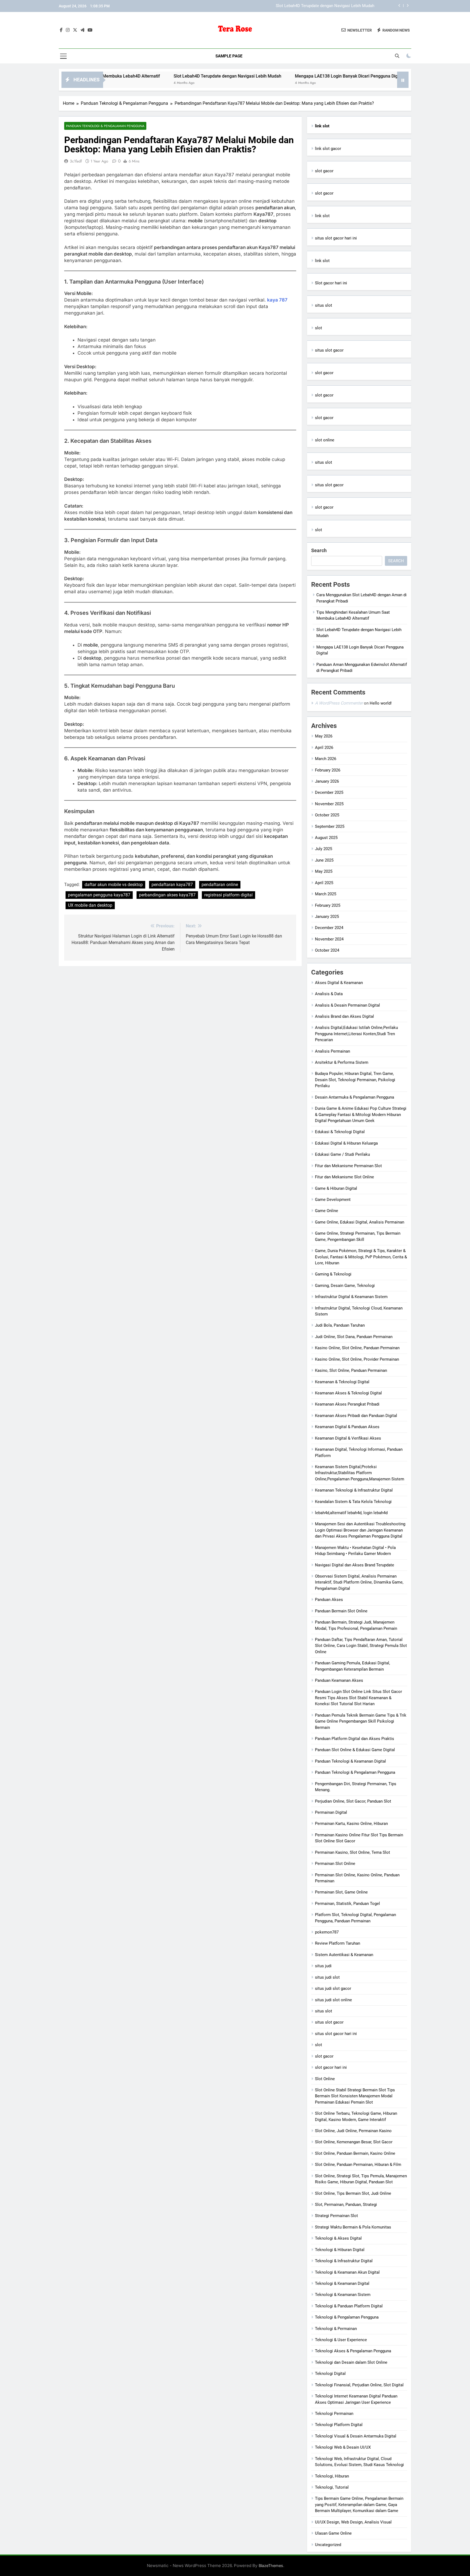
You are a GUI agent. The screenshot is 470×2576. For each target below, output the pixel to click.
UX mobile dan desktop (90, 905)
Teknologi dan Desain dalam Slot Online (351, 2362)
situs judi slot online (333, 2000)
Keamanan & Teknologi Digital (342, 1382)
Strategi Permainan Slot (336, 2216)
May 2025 (324, 871)
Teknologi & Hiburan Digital (340, 2250)
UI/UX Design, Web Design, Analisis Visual (353, 2522)
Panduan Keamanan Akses (339, 1680)
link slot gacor (328, 149)
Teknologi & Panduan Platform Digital (349, 2306)
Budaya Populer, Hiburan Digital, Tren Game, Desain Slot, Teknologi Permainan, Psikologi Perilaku (355, 1080)
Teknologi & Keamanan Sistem (343, 2295)
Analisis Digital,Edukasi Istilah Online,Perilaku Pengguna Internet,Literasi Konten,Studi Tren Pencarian (356, 1034)
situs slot (324, 305)
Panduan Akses (329, 1600)
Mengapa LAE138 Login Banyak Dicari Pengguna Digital (324, 6)
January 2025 (327, 917)
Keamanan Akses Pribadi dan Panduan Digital (356, 1416)
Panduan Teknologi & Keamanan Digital (350, 1761)
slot (319, 328)
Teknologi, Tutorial (332, 2487)
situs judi (323, 1966)
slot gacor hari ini (331, 2067)
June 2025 (324, 860)
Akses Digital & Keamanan (339, 983)
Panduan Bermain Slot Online (341, 1611)
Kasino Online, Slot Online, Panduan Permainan (357, 1348)
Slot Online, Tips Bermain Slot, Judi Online (353, 2193)
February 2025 (328, 905)
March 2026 (326, 759)
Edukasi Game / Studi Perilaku (342, 1154)
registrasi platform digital (228, 895)
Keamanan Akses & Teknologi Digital (348, 1393)
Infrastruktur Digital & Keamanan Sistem (351, 1297)
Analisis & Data (329, 994)
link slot (322, 216)
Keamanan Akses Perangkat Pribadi (347, 1404)
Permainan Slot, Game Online (341, 1892)
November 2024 (329, 939)
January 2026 (327, 781)
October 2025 (327, 815)
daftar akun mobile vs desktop (114, 885)
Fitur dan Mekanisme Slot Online (344, 1177)
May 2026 (324, 736)
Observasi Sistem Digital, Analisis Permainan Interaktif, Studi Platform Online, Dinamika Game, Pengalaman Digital (359, 1582)
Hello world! (381, 703)
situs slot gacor (329, 350)
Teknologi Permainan (334, 2414)
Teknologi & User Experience (341, 2340)
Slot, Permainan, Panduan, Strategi (346, 2205)
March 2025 (326, 894)
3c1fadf (76, 161)
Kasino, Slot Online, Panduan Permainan (351, 1370)
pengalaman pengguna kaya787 (99, 895)
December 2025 (329, 792)
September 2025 (330, 826)
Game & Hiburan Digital (336, 1188)
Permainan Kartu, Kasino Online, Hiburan (351, 1824)
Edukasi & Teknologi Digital (340, 1132)
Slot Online (325, 2079)
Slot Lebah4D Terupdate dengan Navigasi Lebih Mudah (158, 76)
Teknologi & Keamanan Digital (342, 2283)
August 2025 (326, 838)
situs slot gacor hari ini (336, 238)
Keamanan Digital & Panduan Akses (347, 1427)
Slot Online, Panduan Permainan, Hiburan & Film (358, 2165)
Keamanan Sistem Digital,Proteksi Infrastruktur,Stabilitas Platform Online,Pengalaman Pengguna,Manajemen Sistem (360, 1473)
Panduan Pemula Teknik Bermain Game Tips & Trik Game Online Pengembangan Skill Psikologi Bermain (361, 1721)
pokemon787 (327, 1932)
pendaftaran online (220, 885)
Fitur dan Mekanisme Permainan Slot (348, 1166)
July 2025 (324, 849)
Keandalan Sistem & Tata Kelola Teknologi (353, 1502)
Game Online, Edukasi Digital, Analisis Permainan (360, 1222)
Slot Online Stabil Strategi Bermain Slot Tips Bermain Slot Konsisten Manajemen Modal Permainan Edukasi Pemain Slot (355, 2096)
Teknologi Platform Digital (339, 2425)
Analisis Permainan (333, 1051)
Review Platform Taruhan (338, 1943)
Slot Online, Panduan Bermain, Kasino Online (355, 2153)
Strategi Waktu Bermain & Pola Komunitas (353, 2227)
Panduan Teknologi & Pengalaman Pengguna (105, 126)
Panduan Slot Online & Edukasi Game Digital (355, 1750)
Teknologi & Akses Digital (338, 2238)
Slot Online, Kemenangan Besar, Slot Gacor (354, 2142)
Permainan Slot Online (335, 1864)
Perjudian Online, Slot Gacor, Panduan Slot (353, 1801)
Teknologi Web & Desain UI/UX (343, 2447)
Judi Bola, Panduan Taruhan (340, 1325)
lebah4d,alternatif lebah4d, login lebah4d (351, 1513)
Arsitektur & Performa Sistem (342, 1062)
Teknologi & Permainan (336, 2329)
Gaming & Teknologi (333, 1274)
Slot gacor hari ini (331, 283)
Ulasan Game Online (333, 2533)
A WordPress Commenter (339, 703)
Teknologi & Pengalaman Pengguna (347, 2317)
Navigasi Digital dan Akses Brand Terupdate (355, 1565)
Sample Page (229, 56)
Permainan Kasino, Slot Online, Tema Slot (352, 1852)
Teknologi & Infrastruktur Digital (344, 2261)
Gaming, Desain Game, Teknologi (345, 1286)
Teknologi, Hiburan (332, 2476)
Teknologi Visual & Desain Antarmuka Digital (356, 2436)
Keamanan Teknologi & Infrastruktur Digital (354, 1490)
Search (319, 550)
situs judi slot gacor (333, 1988)
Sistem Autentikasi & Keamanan (344, 1955)
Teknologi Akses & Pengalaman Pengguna (353, 2351)
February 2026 (328, 770)
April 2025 (324, 883)
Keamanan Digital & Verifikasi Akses (348, 1438)
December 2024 (329, 928)
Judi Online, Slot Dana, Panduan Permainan (354, 1337)
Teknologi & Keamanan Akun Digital (347, 2272)
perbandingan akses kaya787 (167, 895)
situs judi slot (327, 1977)
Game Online (327, 1211)
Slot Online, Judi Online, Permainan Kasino (353, 2131)
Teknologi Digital (330, 2374)
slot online (325, 440)
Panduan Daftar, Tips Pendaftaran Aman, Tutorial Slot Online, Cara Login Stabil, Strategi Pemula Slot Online (361, 1646)
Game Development (333, 1200)
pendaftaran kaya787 (172, 885)
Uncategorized (328, 2545)
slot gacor (324, 171)
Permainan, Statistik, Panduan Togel (347, 1904)
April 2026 (324, 748)
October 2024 (327, 950)
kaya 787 (277, 300)
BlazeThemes (271, 2566)
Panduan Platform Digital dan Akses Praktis (355, 1739)
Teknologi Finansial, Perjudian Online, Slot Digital (359, 2385)
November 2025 (329, 804)
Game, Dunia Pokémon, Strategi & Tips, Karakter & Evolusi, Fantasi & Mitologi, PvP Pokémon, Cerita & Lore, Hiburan (361, 1257)
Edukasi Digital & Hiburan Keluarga (346, 1143)
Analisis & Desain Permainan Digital (347, 1005)
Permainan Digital (331, 1812)
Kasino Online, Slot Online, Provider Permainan (357, 1359)
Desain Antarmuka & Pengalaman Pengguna (355, 1097)
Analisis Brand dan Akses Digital (344, 1016)
